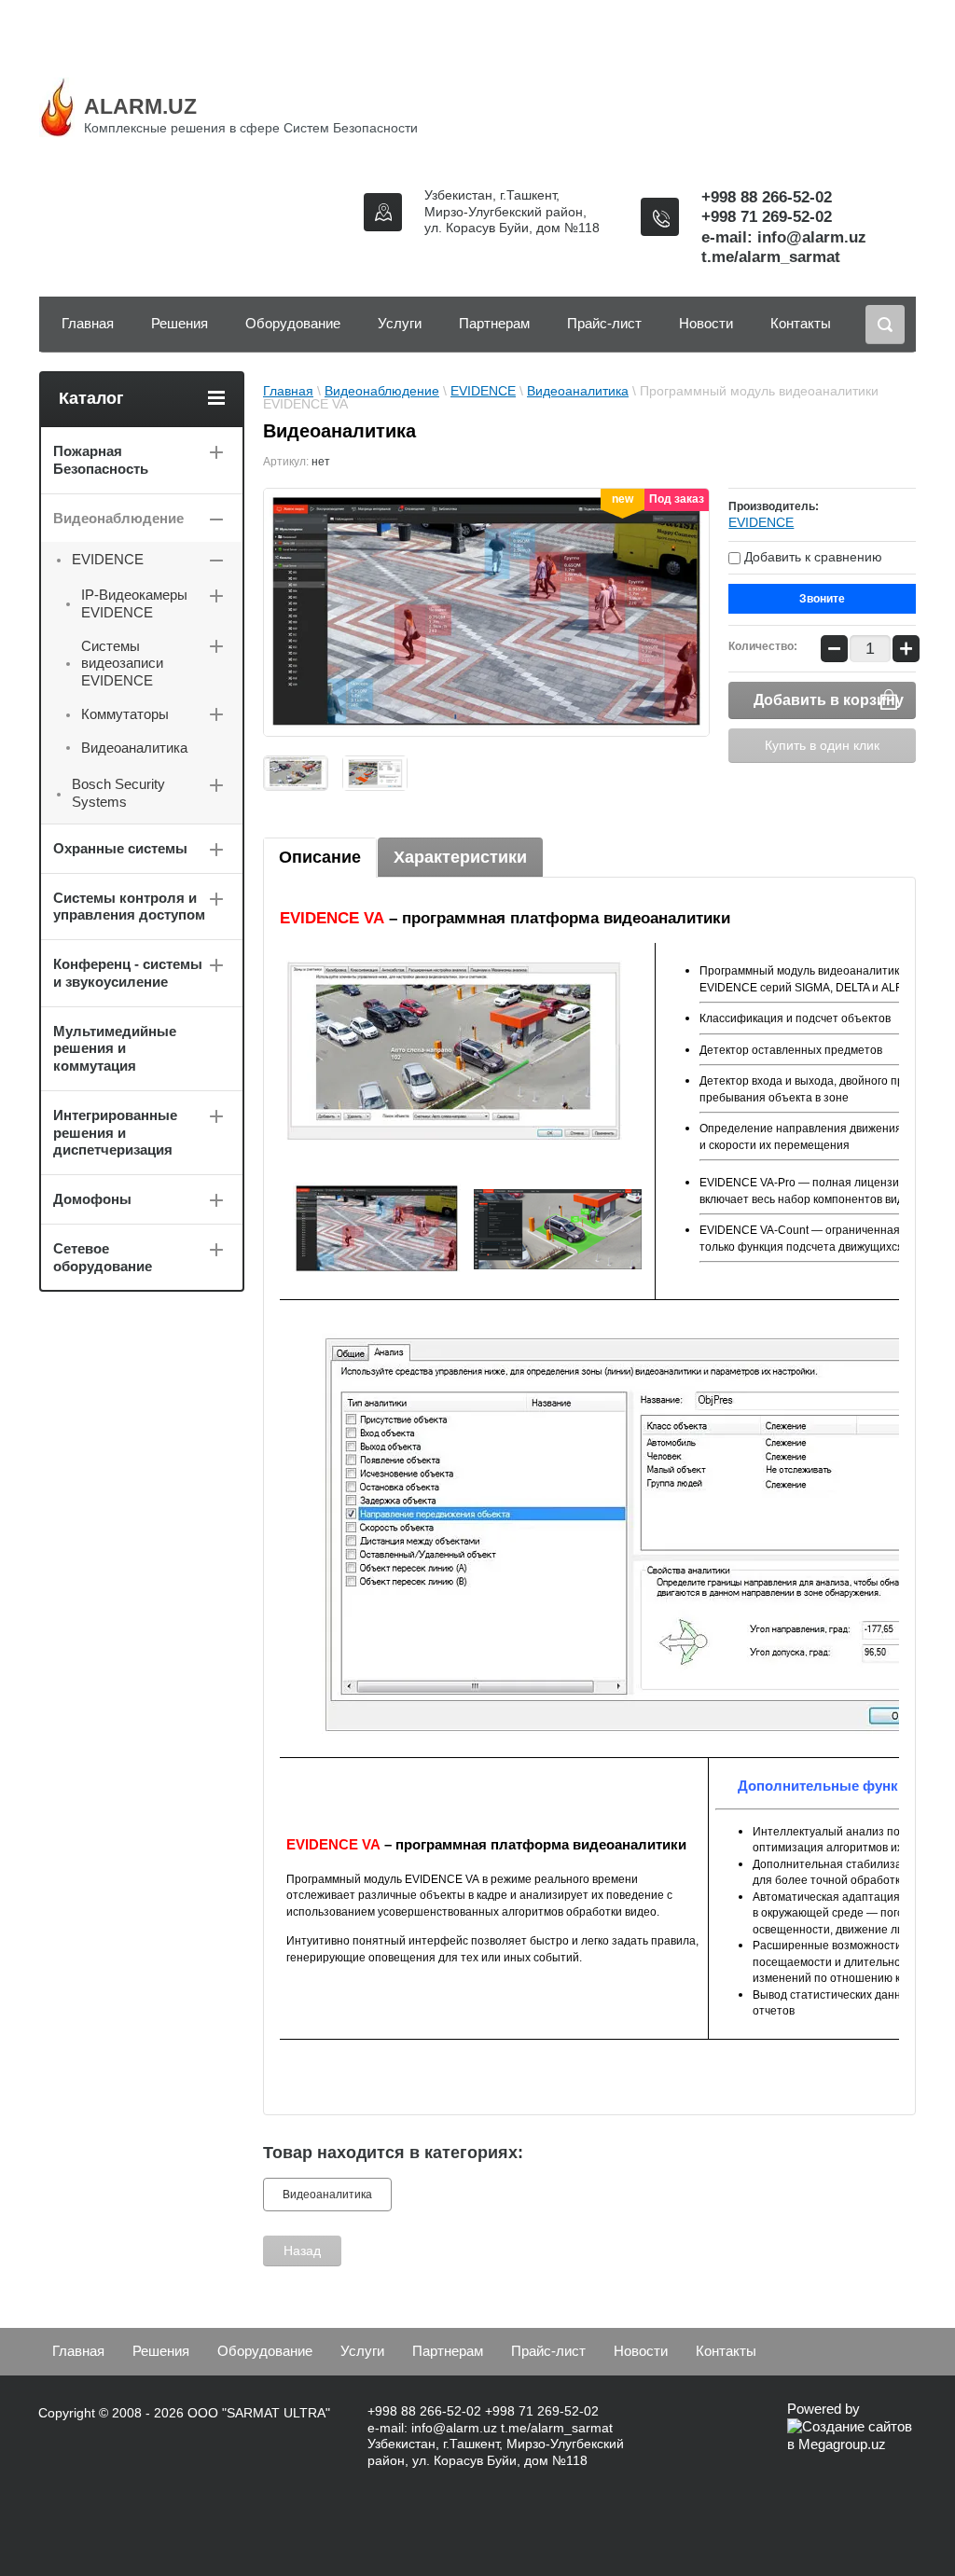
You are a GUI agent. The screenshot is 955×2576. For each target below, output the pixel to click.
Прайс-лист (604, 323)
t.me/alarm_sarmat (771, 257)
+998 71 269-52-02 (767, 217)
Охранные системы (120, 848)
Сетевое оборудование (103, 1257)
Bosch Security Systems (118, 793)
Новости (706, 323)
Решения (180, 323)
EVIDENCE (483, 391)
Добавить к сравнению (811, 557)
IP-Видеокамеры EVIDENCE (134, 603)
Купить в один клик (822, 745)
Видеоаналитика (578, 391)
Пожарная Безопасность (101, 460)
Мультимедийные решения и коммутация (115, 1049)
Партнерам (494, 323)
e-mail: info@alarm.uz (784, 237)
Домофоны (92, 1199)
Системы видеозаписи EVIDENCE (122, 664)
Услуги (400, 323)
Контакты (801, 323)
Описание (320, 857)
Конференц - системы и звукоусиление (128, 973)
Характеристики (460, 857)
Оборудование (293, 323)
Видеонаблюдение (382, 391)
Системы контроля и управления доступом (129, 907)
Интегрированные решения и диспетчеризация (115, 1133)
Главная (88, 323)
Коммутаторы (125, 714)
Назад (302, 2251)
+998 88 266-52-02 (767, 197)
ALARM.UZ (140, 106)
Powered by (824, 2409)
